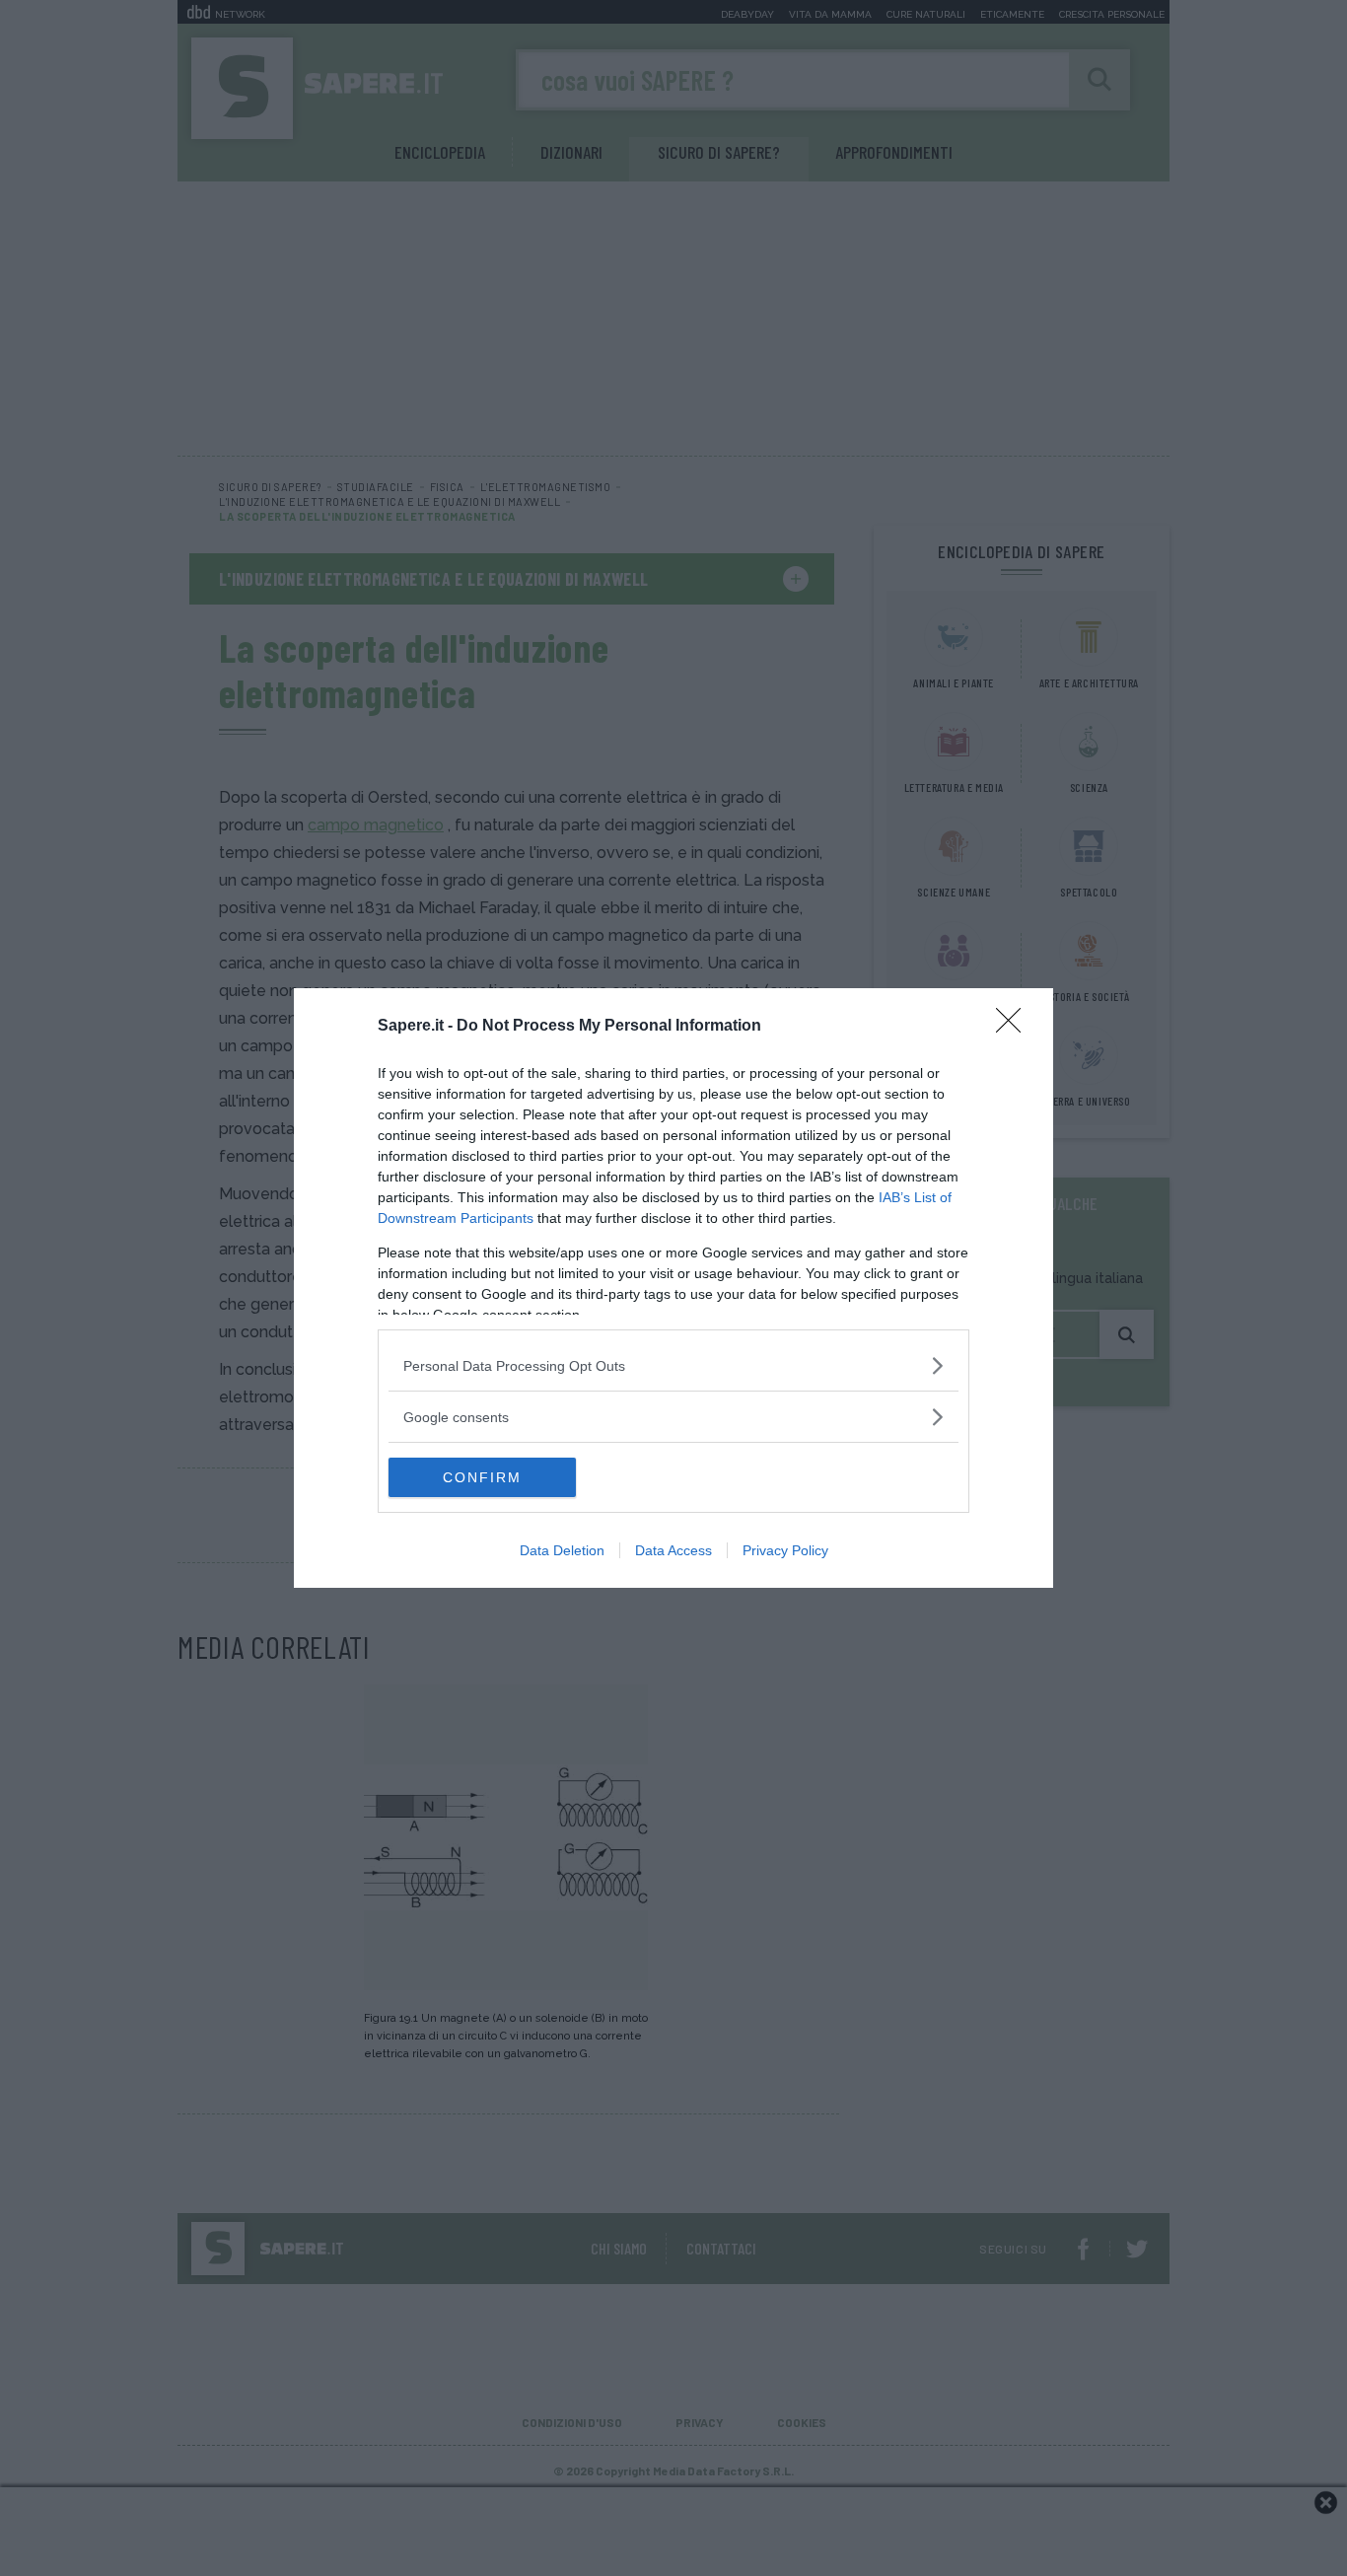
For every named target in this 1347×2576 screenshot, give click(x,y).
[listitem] (673, 1365)
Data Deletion (562, 1550)
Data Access (673, 1550)
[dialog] (673, 1288)
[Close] (1015, 1027)
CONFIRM (482, 1477)
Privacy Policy (785, 1550)
